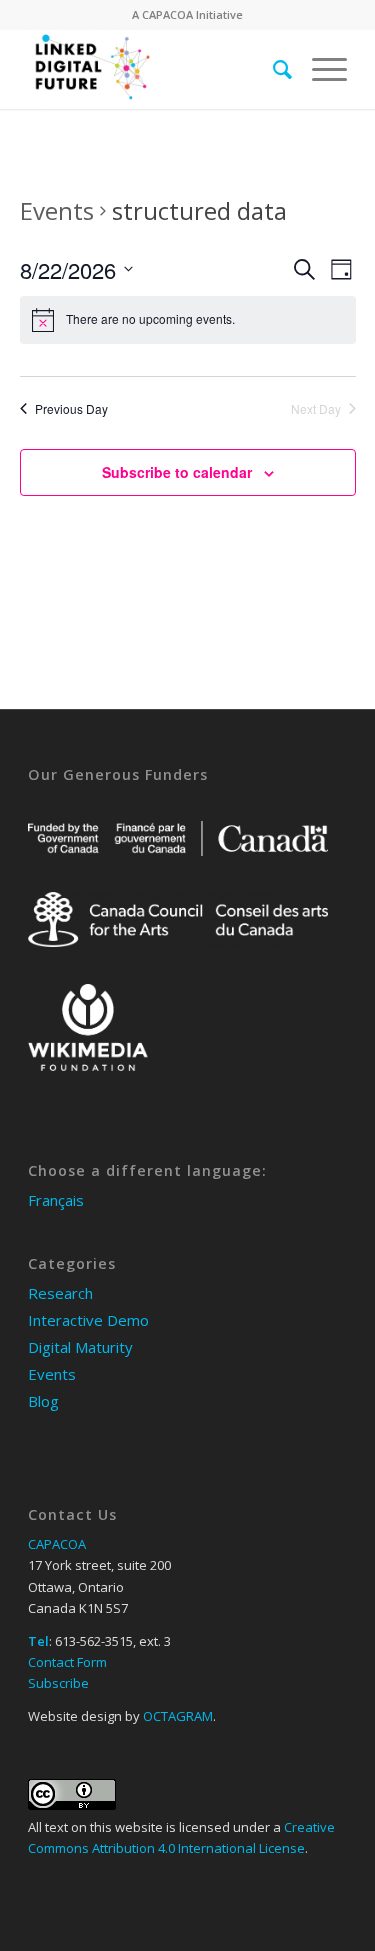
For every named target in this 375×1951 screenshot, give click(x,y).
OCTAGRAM (178, 1716)
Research (60, 1293)
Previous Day (71, 409)
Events (57, 210)
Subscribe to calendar (177, 472)
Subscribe (58, 1683)
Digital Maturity (80, 1347)
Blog (43, 1401)
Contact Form (67, 1662)
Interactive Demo (88, 1320)
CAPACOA (167, 14)
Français (56, 1200)
